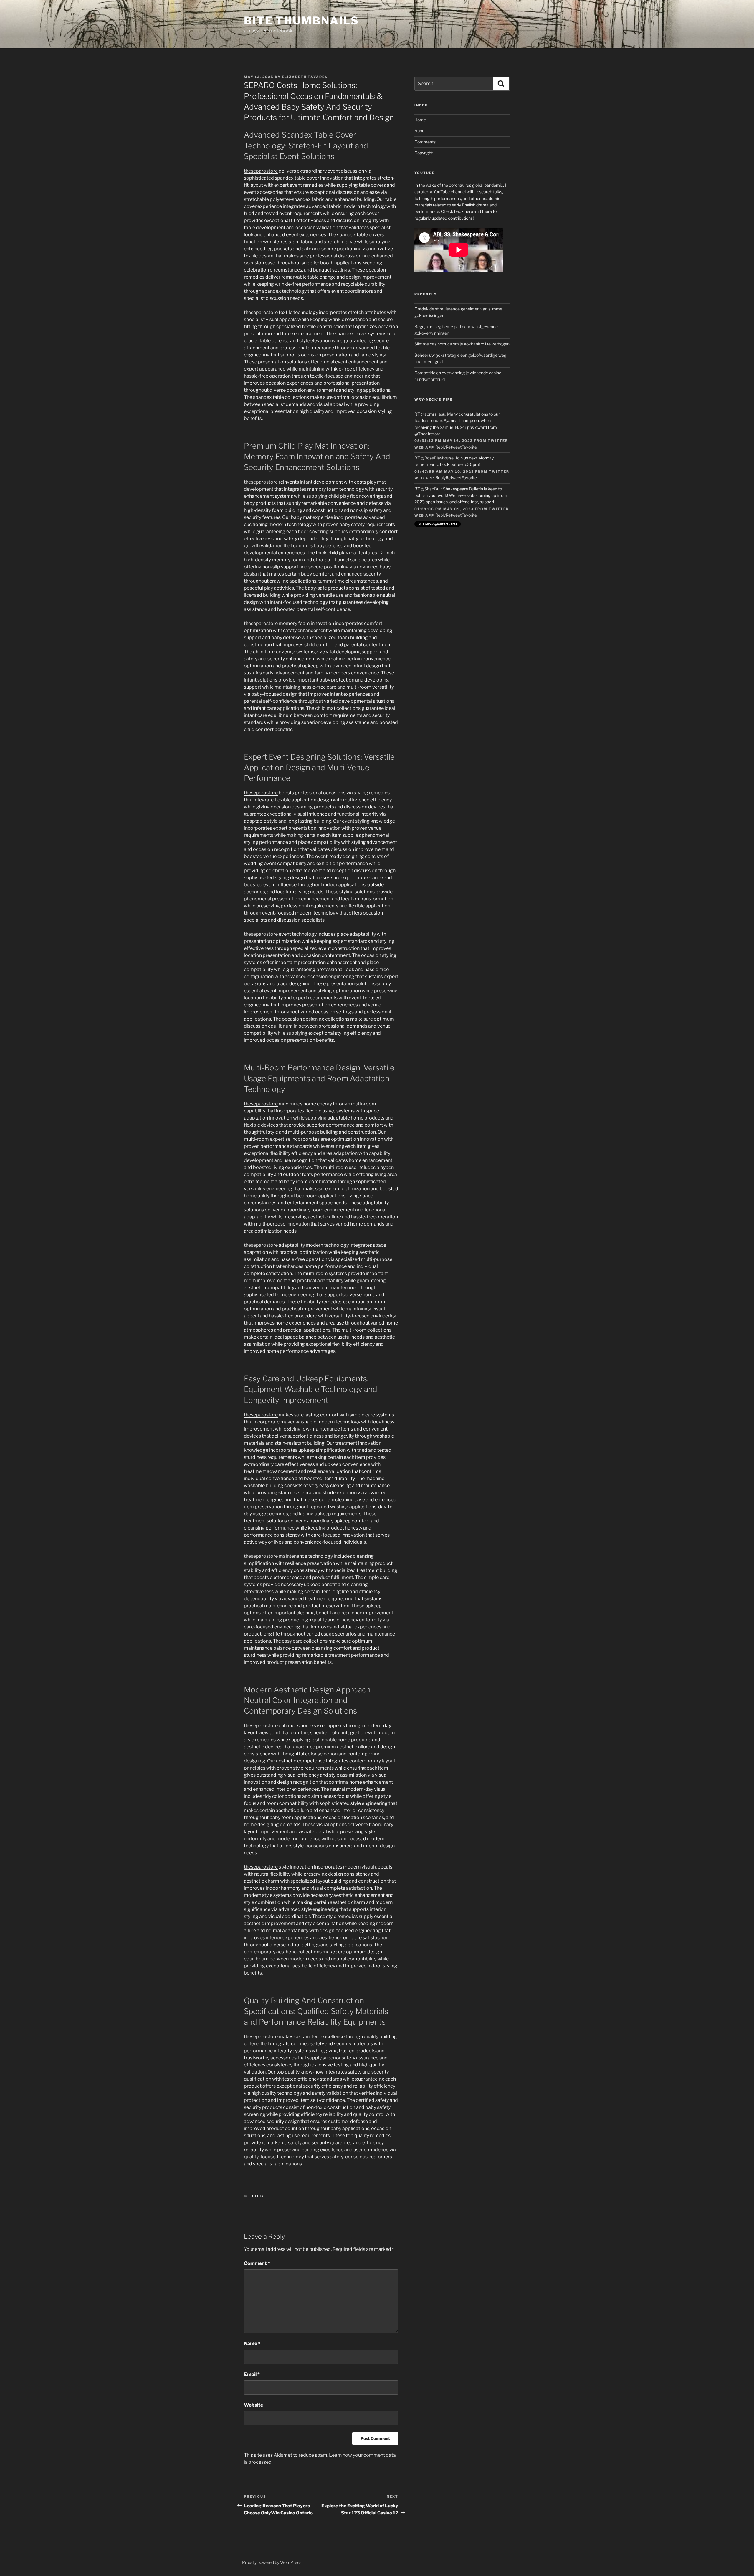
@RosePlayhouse (437, 458)
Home (420, 120)
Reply (440, 447)
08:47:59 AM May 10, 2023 (444, 472)
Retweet (454, 447)
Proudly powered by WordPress (272, 2562)
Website (253, 2405)
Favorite (469, 447)
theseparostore (261, 171)
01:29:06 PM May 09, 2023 (444, 509)
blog (258, 2196)
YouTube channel (449, 192)
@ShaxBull (431, 489)
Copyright (424, 153)
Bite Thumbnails (301, 21)
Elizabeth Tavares (305, 77)
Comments (425, 142)
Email (252, 2374)
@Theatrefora (428, 434)
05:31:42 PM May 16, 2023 (444, 441)
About (420, 131)
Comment (257, 2263)
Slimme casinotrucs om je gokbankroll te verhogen (462, 344)
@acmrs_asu (433, 414)
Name (252, 2343)
